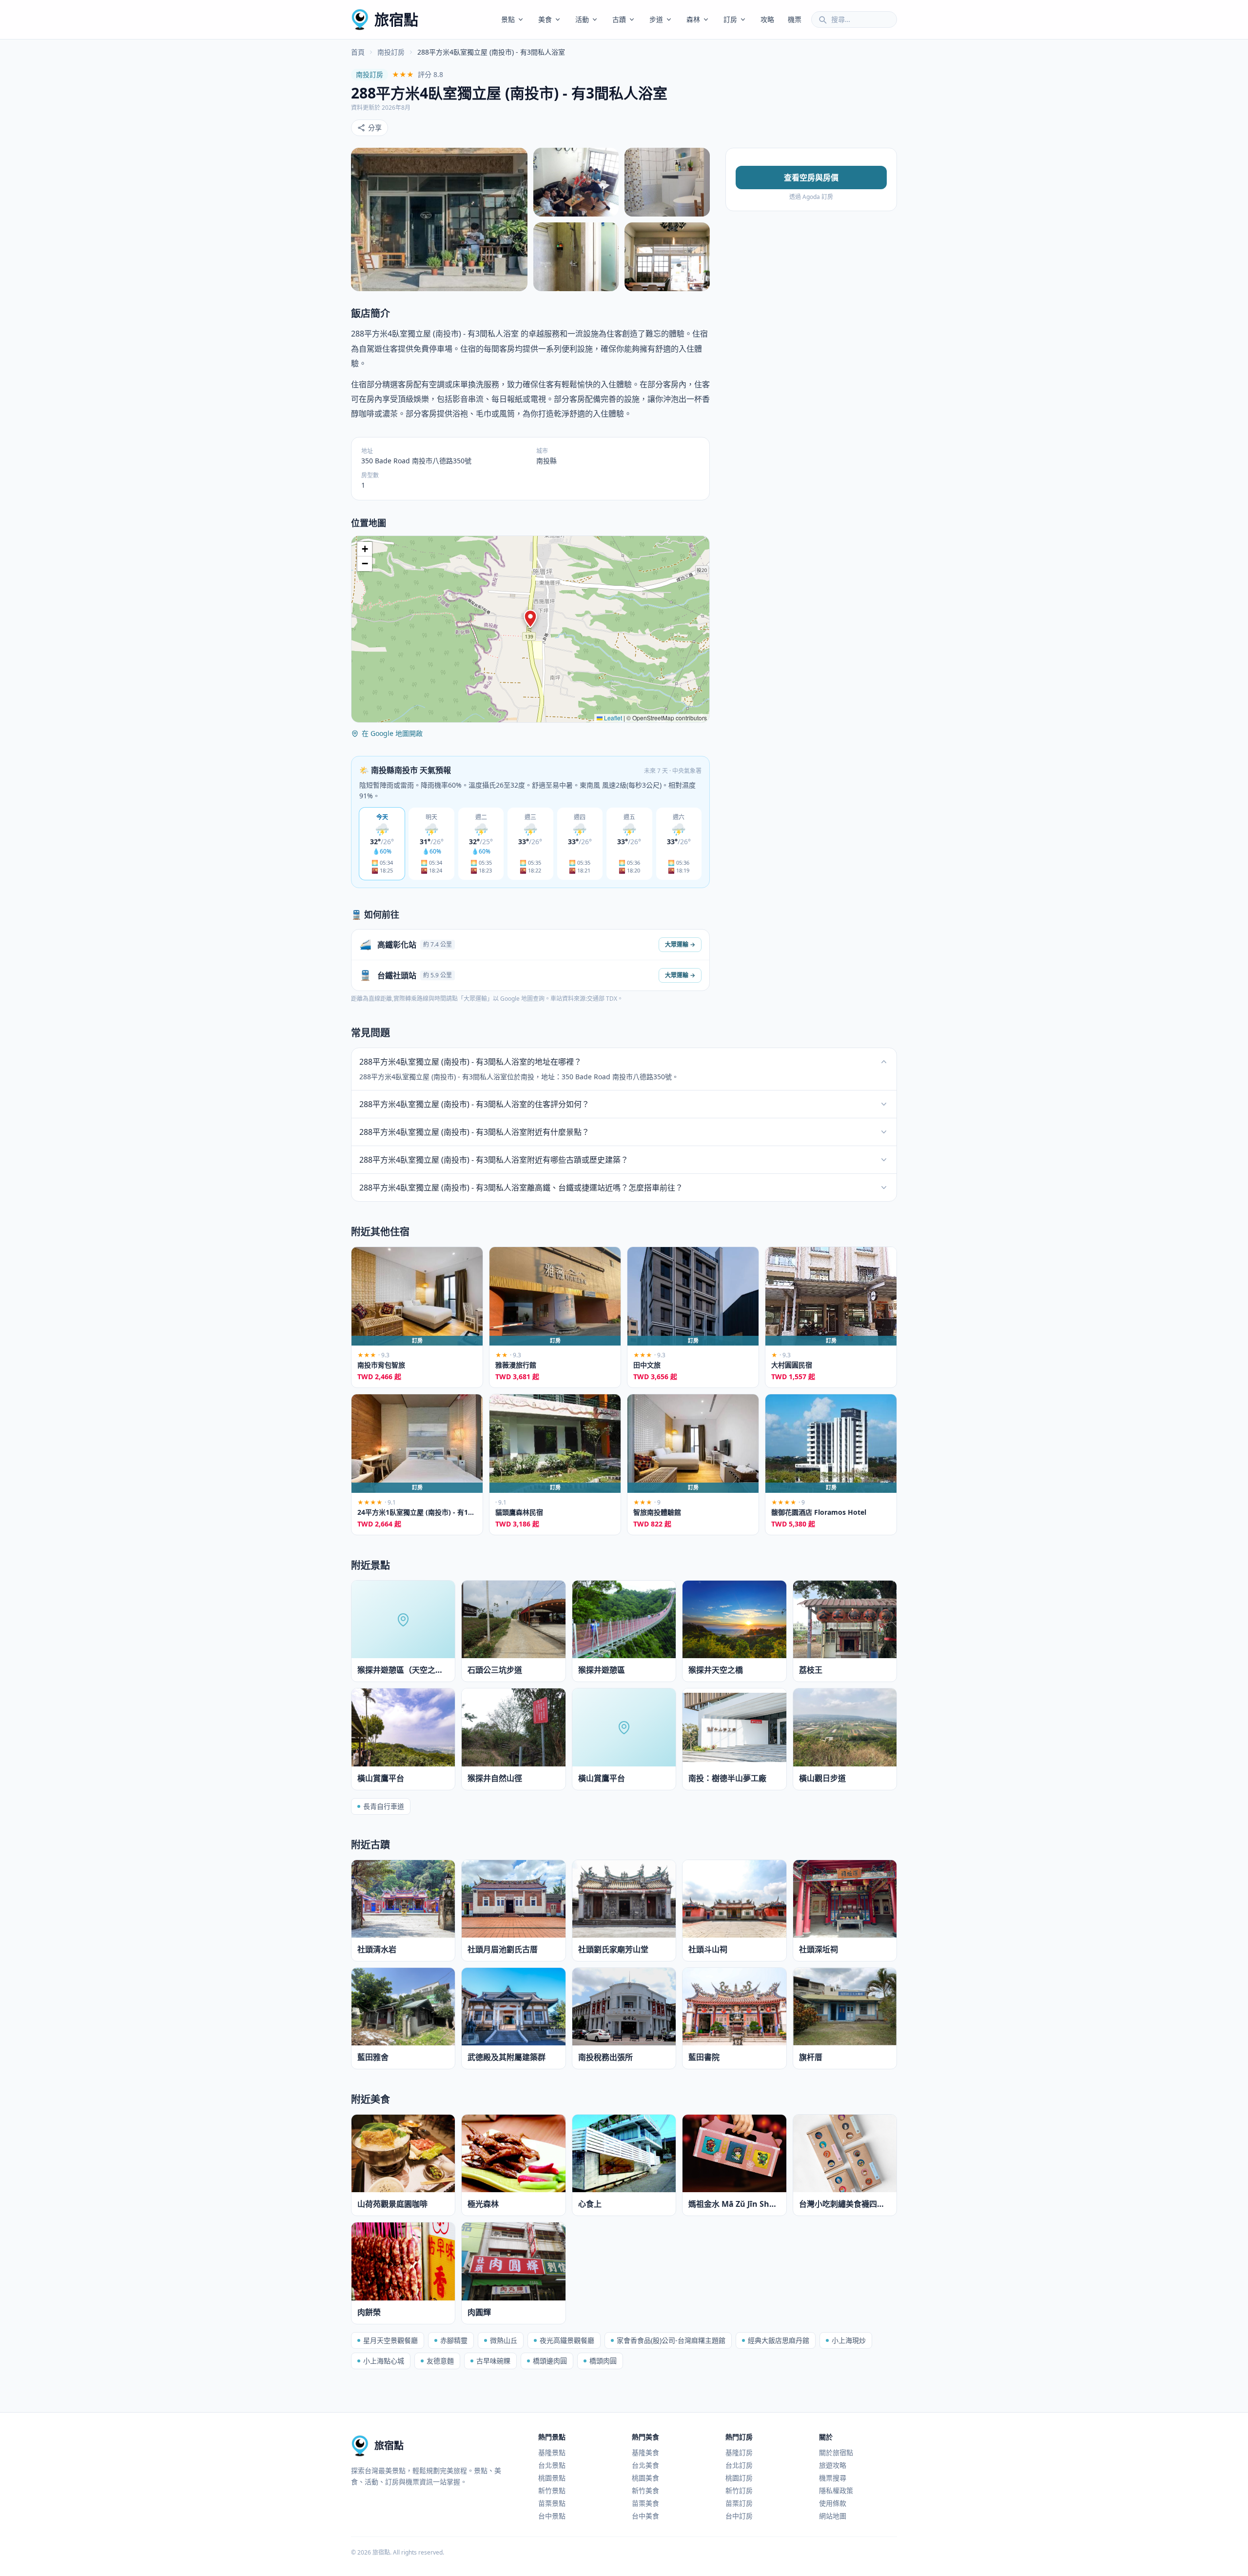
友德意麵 (440, 2361)
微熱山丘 (504, 2340)
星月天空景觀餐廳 (390, 2340)
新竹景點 (552, 2490)
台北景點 (552, 2465)
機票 (795, 19)
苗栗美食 (645, 2503)
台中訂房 (739, 2516)
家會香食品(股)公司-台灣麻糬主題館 (671, 2340)
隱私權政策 (836, 2490)
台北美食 (645, 2465)
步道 (656, 19)
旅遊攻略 (833, 2465)
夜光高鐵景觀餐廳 (567, 2340)
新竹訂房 (739, 2490)
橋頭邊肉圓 (550, 2361)
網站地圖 (833, 2516)
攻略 (767, 19)
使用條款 (833, 2503)
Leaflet (612, 718)
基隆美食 (645, 2452)
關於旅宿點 (836, 2452)
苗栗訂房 (739, 2503)
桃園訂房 (739, 2478)
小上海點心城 (384, 2361)
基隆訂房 (739, 2452)
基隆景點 (552, 2452)
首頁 (358, 52)
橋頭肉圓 (603, 2361)
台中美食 (645, 2516)
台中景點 (552, 2516)
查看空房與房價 (811, 178)
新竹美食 (645, 2490)
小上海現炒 (849, 2340)
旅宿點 (396, 19)
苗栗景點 (552, 2503)
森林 (693, 19)
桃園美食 (645, 2478)
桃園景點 (552, 2478)
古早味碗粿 (493, 2361)
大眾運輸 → (680, 944)
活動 (582, 19)
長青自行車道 (384, 1806)
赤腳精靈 (454, 2340)
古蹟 (619, 19)
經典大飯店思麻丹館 (779, 2340)
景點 (508, 19)
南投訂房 (391, 52)
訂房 (730, 19)
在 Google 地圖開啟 (392, 733)
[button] (530, 619)
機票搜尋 (833, 2478)
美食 (545, 19)
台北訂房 (739, 2465)
